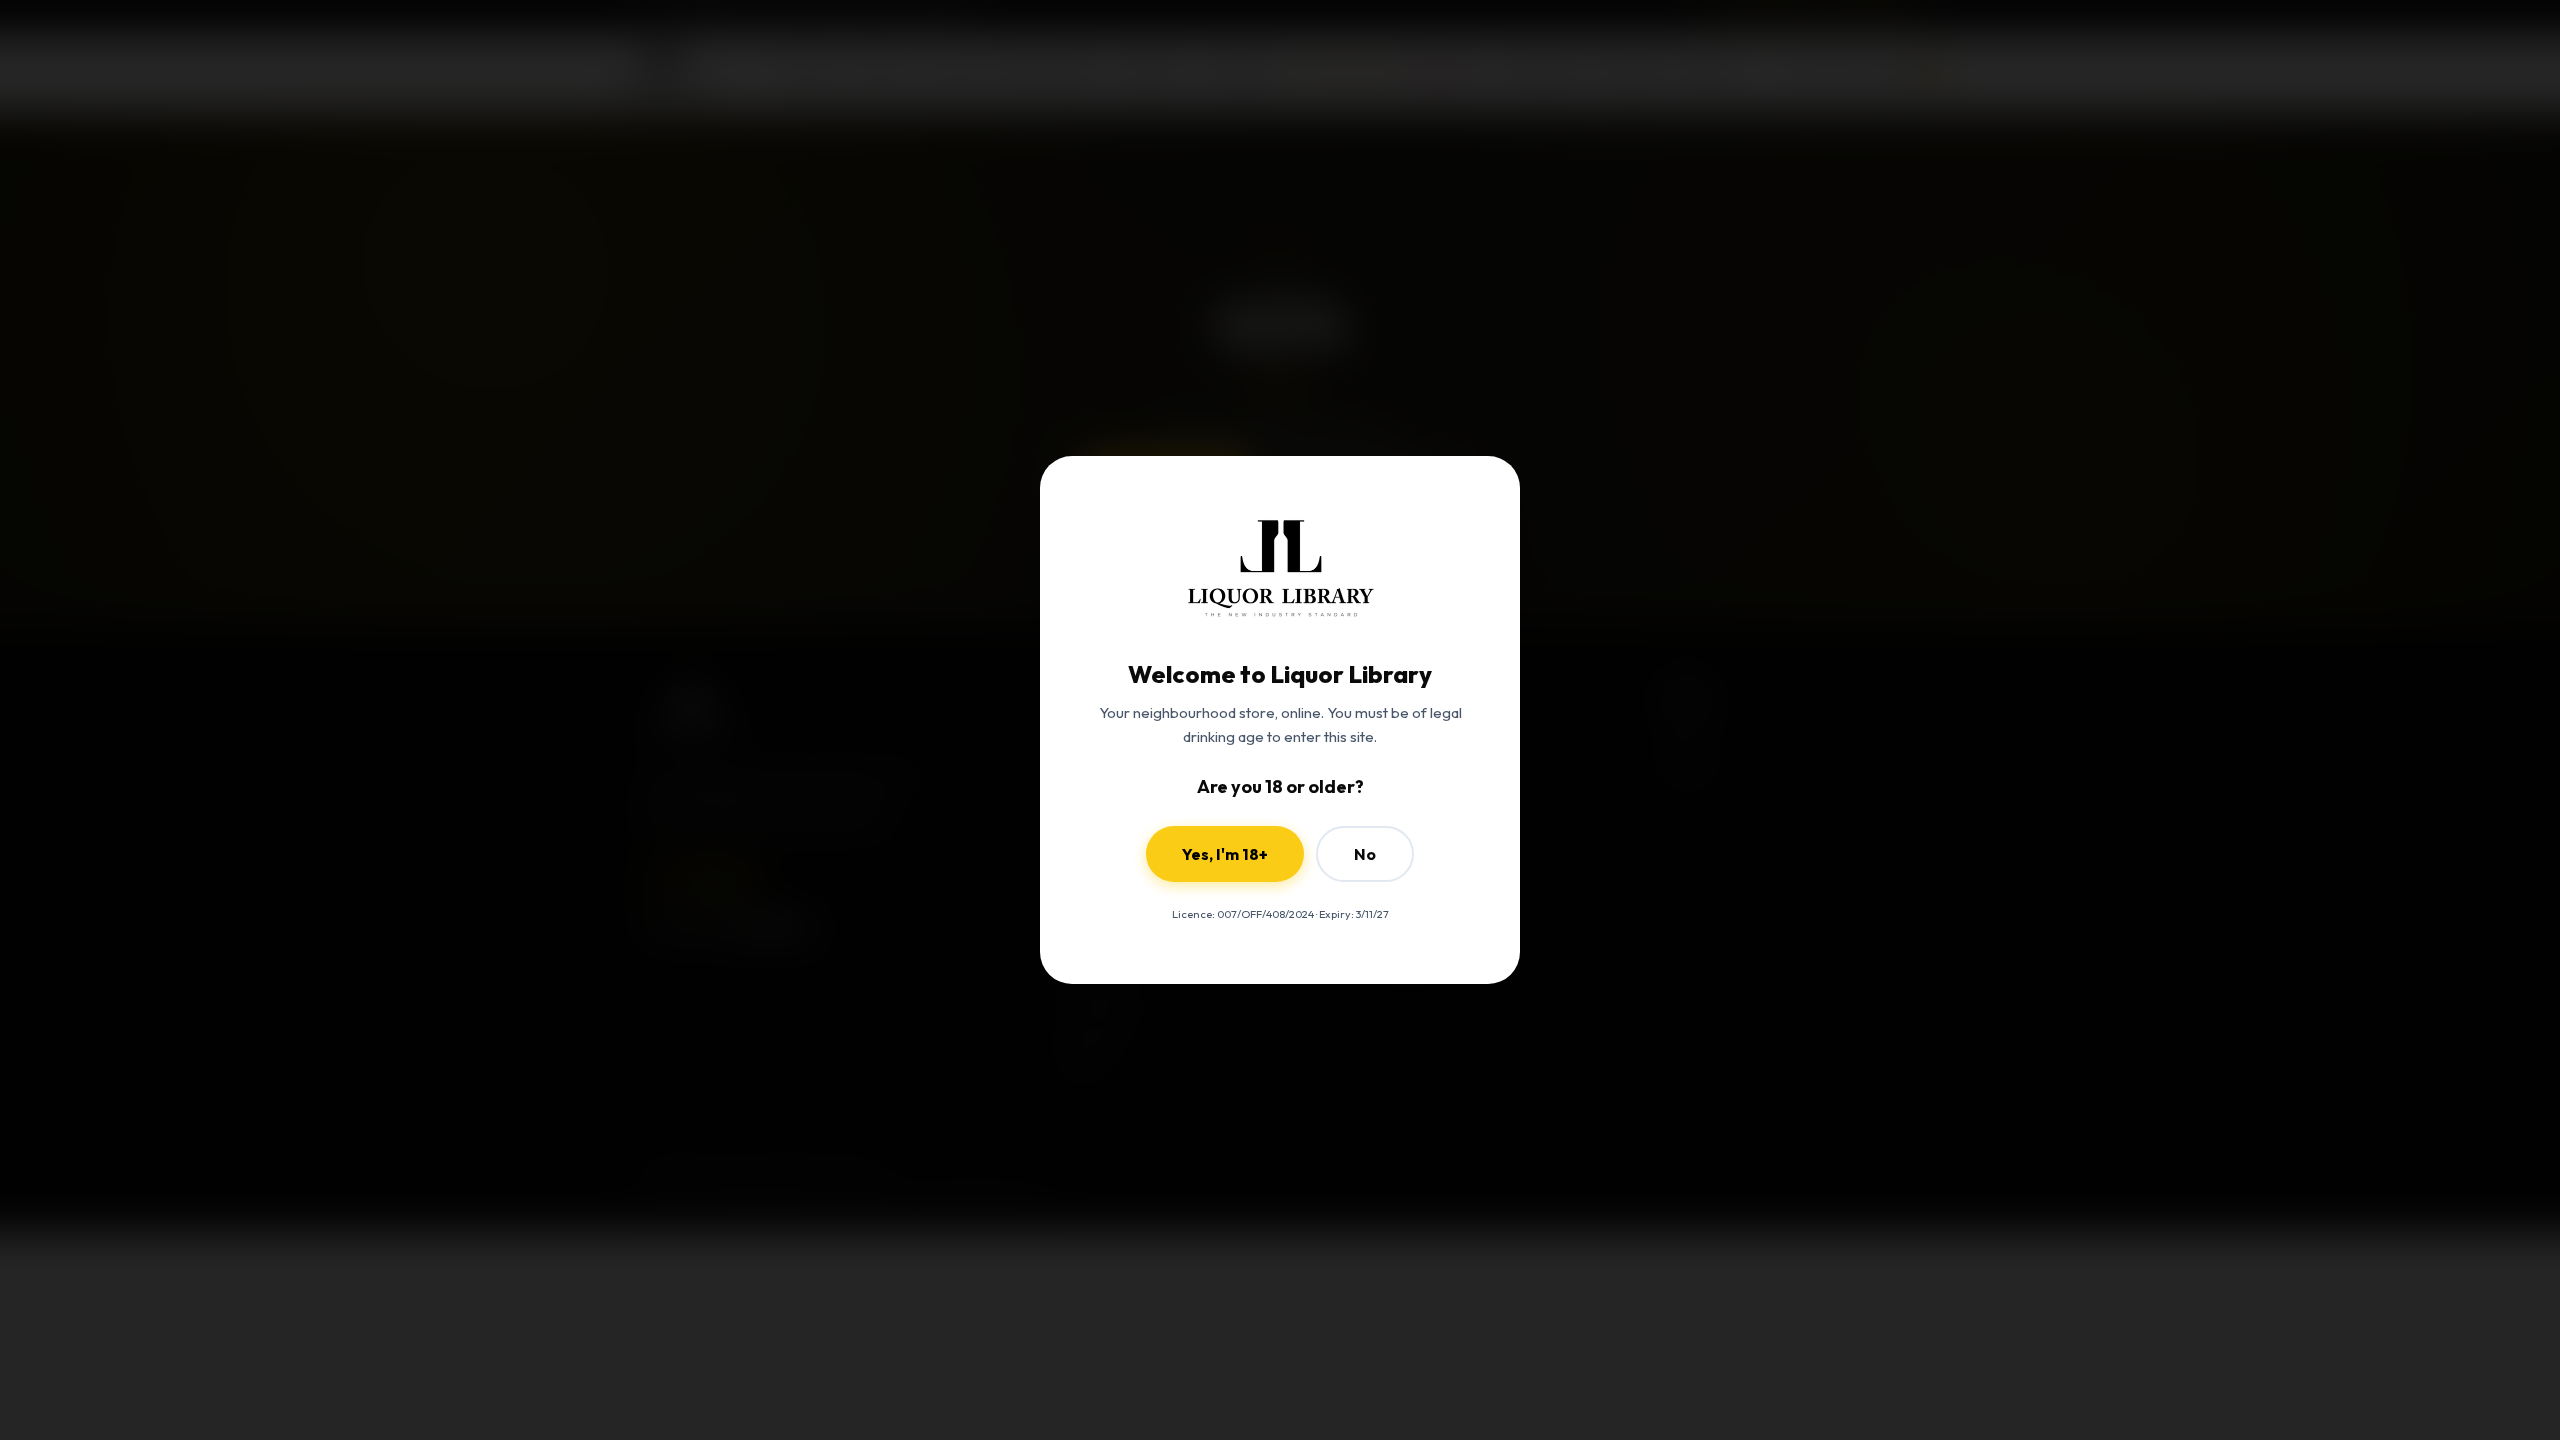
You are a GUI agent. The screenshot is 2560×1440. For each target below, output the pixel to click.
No (1365, 854)
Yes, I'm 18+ (1225, 854)
